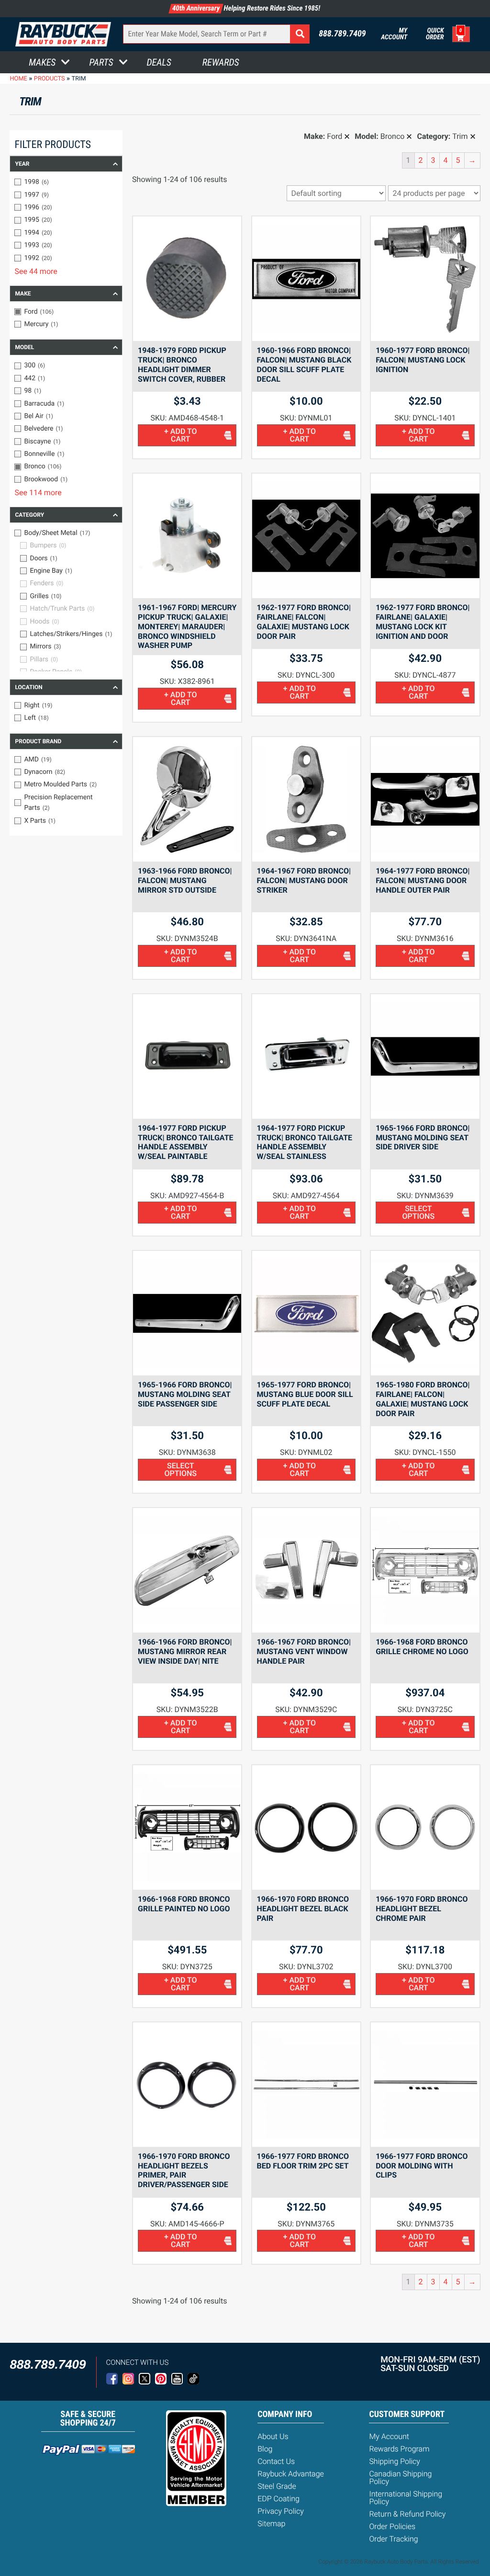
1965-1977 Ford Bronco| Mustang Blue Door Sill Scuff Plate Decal (305, 1394)
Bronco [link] (393, 136)
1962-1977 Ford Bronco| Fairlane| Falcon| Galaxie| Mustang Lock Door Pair (304, 622)
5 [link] (458, 160)
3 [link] (433, 160)
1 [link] (408, 160)
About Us (273, 2436)
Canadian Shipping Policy (400, 2478)
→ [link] (472, 160)
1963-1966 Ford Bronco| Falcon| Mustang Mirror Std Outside (185, 880)
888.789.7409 (342, 34)
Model (24, 347)
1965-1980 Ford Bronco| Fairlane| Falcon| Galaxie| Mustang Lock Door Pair (423, 1399)
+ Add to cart (181, 435)
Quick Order (435, 34)
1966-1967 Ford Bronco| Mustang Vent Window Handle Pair (304, 1651)
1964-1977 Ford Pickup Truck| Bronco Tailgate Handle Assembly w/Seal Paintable (185, 1142)
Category (29, 515)
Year (22, 164)
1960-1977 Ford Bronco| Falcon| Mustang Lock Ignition (423, 360)
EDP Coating (278, 2499)
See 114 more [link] (38, 493)
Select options (419, 1212)
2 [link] (421, 160)
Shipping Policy (395, 2461)
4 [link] (446, 160)
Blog (265, 2449)
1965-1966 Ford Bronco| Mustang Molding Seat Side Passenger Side (185, 1394)
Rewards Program (399, 2449)
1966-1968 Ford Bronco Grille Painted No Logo (184, 1904)
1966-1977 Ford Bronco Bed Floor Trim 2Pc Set (303, 2161)
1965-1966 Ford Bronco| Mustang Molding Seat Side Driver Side (423, 1138)
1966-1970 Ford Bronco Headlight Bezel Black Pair (303, 1909)
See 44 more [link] (36, 271)
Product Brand (38, 741)
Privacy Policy (281, 2511)
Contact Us (276, 2461)
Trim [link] (460, 136)
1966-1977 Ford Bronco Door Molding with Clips (422, 2166)
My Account (394, 34)
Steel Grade (277, 2486)
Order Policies (392, 2526)
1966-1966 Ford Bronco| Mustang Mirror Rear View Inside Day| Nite (185, 1651)
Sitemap (271, 2524)
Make (23, 294)
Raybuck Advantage (291, 2474)
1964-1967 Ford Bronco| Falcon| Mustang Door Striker (304, 880)
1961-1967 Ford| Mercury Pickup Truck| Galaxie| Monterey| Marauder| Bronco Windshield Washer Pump (187, 626)
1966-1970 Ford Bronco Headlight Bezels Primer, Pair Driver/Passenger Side (184, 2170)
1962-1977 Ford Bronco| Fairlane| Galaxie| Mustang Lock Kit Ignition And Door (423, 622)
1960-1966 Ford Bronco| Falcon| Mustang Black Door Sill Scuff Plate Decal (304, 364)
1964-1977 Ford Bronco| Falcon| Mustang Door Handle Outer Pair (423, 880)
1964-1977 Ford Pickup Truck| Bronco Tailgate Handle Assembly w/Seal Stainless (305, 1142)
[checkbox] (66, 182)
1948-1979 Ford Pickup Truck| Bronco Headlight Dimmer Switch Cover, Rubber (182, 364)
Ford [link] (334, 136)
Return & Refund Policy (407, 2514)
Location (28, 687)
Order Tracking (393, 2539)
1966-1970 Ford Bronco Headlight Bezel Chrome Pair (422, 1909)
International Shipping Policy (406, 2498)
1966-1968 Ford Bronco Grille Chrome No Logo (422, 1647)
